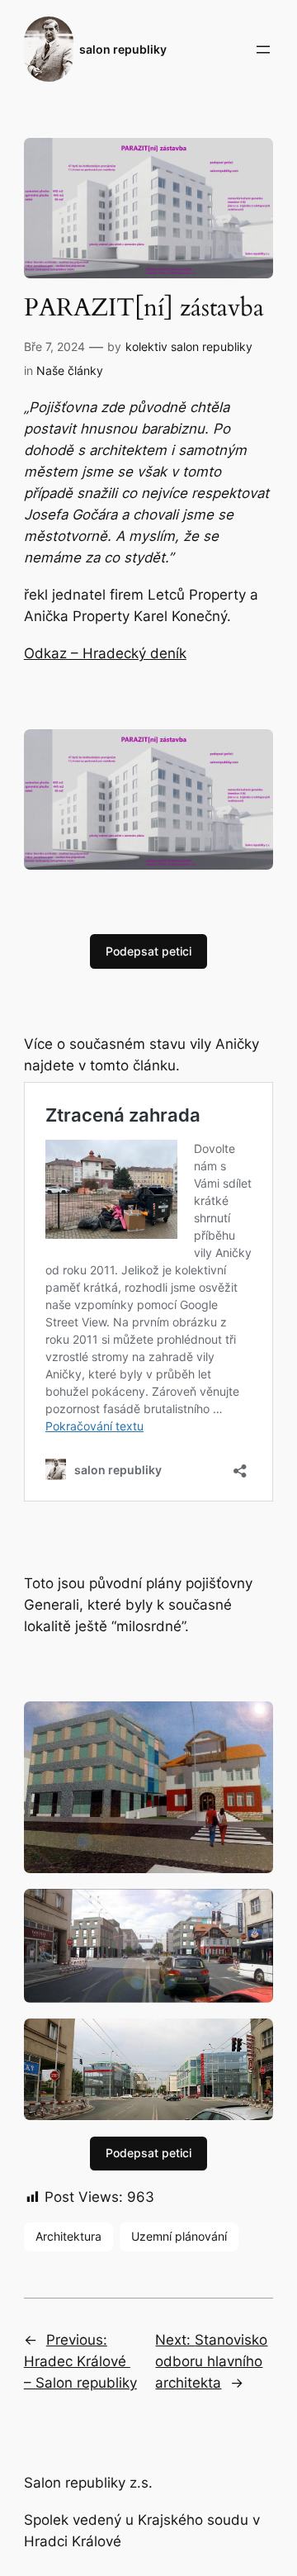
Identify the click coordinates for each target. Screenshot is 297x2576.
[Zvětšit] (252, 751)
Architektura (68, 2236)
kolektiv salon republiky (189, 346)
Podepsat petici (148, 951)
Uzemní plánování (179, 2236)
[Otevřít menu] (263, 50)
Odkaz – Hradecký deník (105, 653)
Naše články (70, 370)
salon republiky (123, 49)
